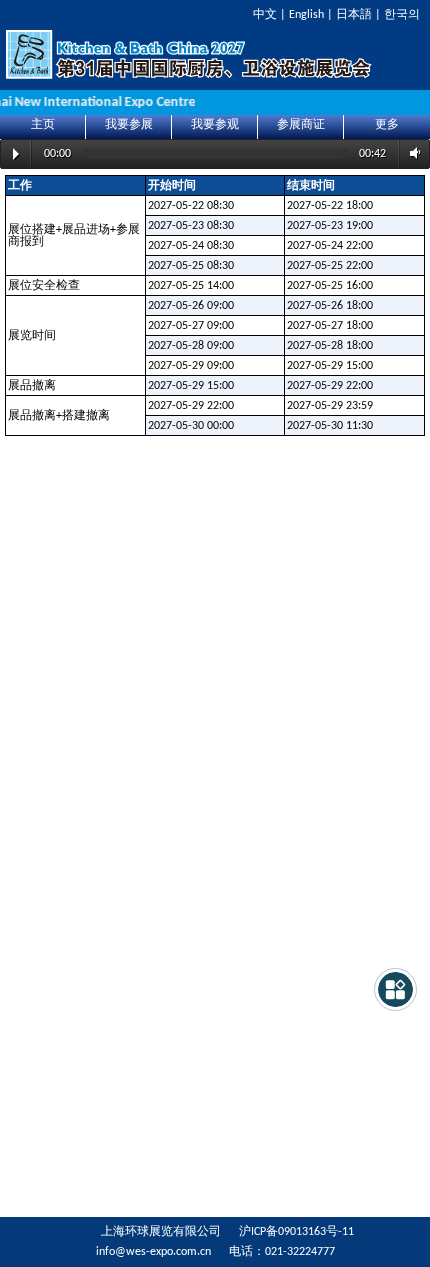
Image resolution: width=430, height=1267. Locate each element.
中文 (265, 15)
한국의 (402, 15)
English (306, 15)
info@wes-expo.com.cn (153, 1252)
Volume (412, 153)
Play (16, 154)
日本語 (354, 15)
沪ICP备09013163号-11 (296, 1232)
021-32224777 (300, 1252)
